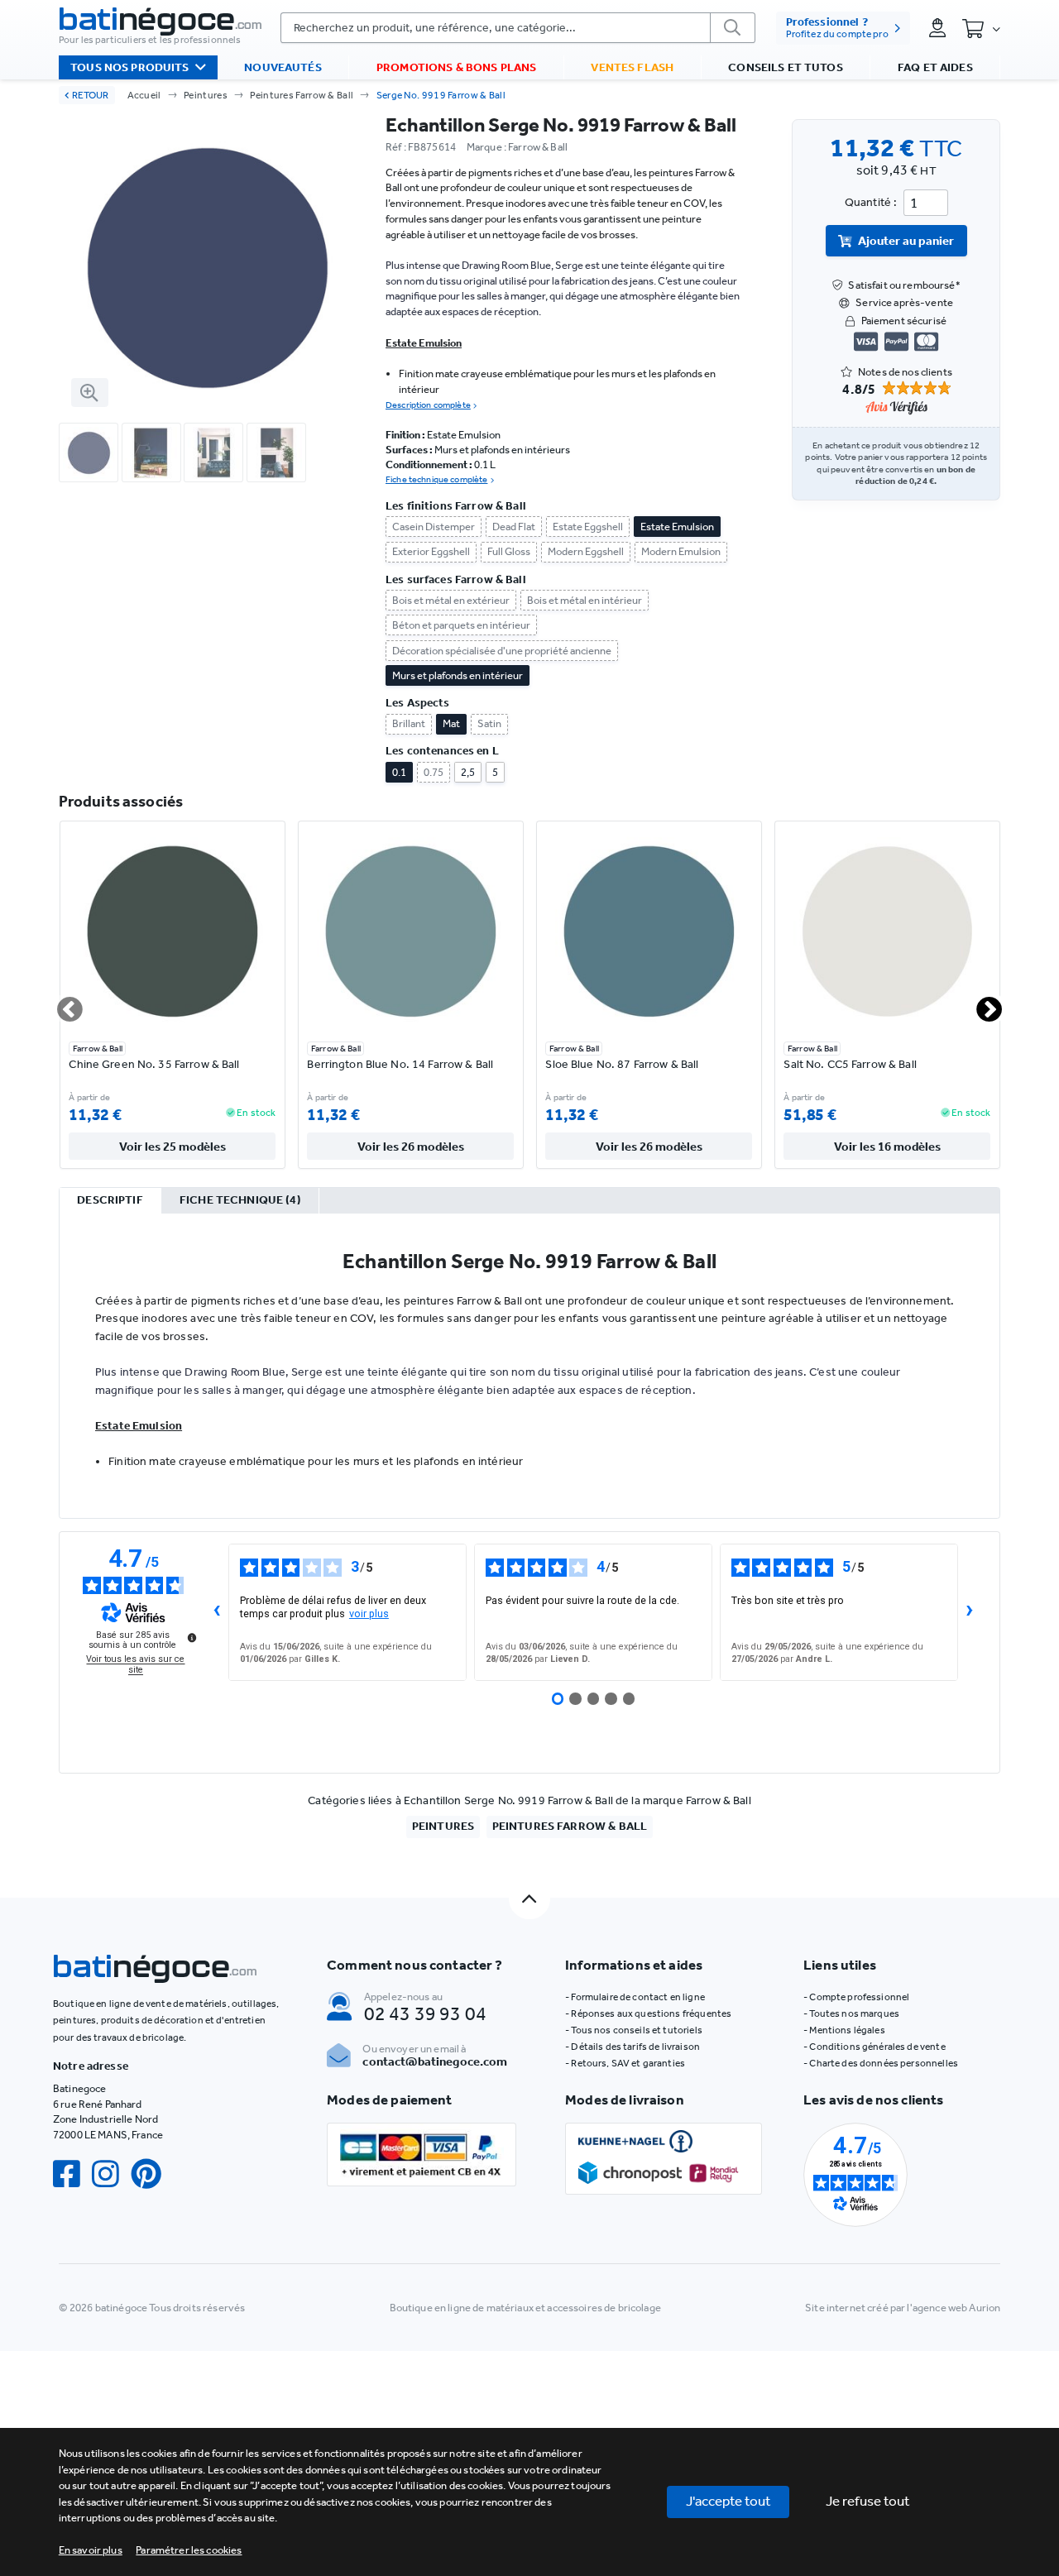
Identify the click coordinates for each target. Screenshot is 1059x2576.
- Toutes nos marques (851, 2013)
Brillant (409, 723)
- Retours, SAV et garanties (625, 2063)
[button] (189, 2550)
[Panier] (981, 29)
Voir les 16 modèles (887, 1147)
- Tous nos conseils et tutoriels (634, 2030)
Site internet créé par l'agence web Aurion (903, 2308)
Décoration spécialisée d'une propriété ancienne (502, 651)
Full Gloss (509, 551)
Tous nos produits (129, 67)
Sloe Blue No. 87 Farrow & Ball (622, 1064)
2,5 (468, 772)
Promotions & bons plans (456, 67)
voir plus (369, 1614)
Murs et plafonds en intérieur (458, 675)
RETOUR (90, 95)
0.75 (434, 772)
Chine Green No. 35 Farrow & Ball (154, 1064)
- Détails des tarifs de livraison (633, 2047)
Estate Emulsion (677, 527)
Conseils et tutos (785, 67)
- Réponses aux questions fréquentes (648, 2013)
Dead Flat (514, 527)
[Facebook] (72, 2174)
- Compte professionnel (856, 1997)
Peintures (206, 95)
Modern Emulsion (681, 551)
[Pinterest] (152, 2174)
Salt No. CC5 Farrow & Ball (850, 1064)
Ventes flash (632, 67)
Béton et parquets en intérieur (461, 625)
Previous (60, 1003)
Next (980, 1003)
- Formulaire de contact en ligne (635, 1997)
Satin (489, 723)
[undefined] (192, 1637)
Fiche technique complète (436, 479)
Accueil (144, 95)
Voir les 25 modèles (173, 1147)
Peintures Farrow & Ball (302, 95)
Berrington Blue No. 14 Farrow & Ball (400, 1064)
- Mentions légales (844, 2030)
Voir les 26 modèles (411, 1147)
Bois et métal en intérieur (585, 600)
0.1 (399, 772)
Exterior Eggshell (431, 551)
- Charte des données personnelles (881, 2063)
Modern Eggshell (586, 551)
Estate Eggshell (588, 527)
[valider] (733, 28)
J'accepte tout (728, 2501)
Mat (451, 723)
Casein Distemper (434, 527)
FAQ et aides (935, 67)
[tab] (110, 1201)
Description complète (428, 405)
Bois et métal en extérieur (451, 600)
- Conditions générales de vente (874, 2047)
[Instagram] (111, 2174)
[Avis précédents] (216, 1612)
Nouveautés (283, 67)
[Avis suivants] (970, 1612)
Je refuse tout (868, 2501)
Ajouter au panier (906, 241)
